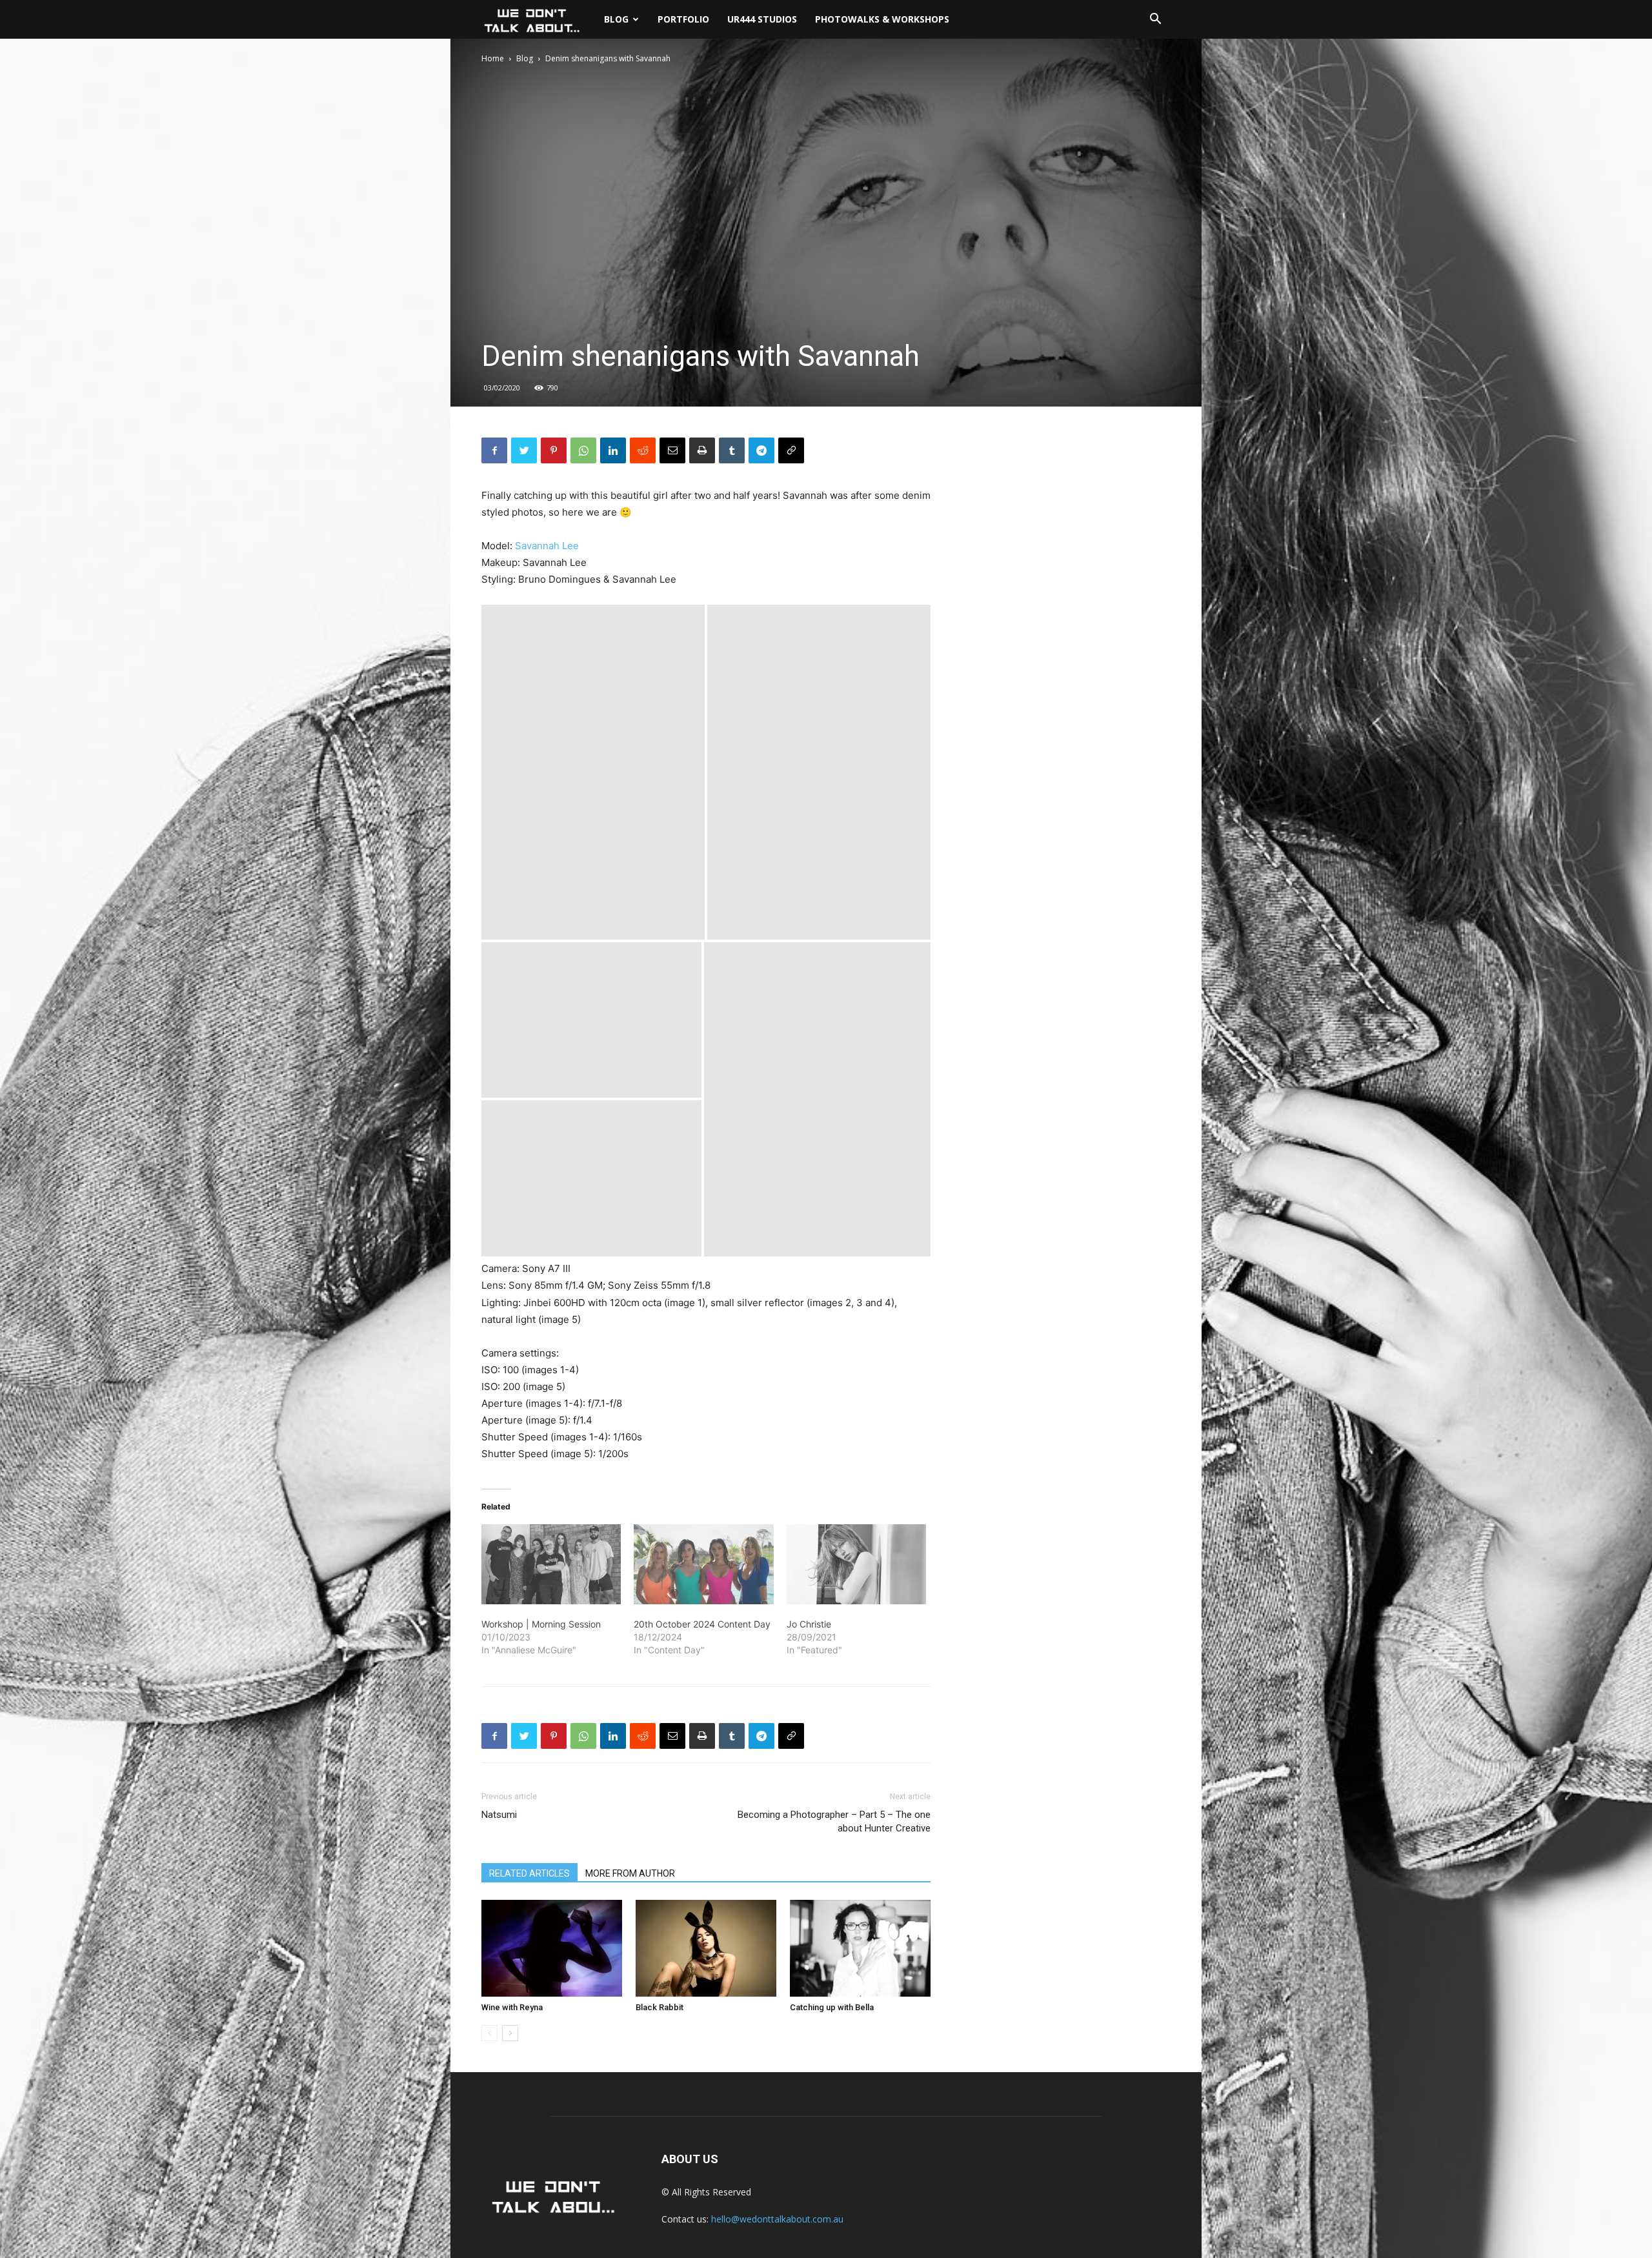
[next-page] (510, 2033)
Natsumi (499, 1815)
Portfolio (683, 19)
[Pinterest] (554, 450)
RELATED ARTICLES (529, 1873)
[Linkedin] (613, 450)
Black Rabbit (660, 2007)
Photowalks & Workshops (882, 19)
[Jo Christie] (856, 1564)
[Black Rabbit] (706, 1948)
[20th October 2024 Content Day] (703, 1564)
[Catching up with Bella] (860, 1948)
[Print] (702, 450)
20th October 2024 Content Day (702, 1624)
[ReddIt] (643, 450)
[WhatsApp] (583, 450)
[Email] (672, 450)
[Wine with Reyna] (552, 1948)
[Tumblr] (732, 450)
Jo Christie (809, 1624)
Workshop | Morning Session (541, 1624)
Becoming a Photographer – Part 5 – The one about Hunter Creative (834, 1821)
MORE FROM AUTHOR (630, 1873)
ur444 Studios (762, 19)
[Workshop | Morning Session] (551, 1564)
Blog (616, 19)
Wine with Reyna (512, 2007)
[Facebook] (494, 450)
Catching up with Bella (832, 2007)
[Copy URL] (791, 450)
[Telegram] (761, 450)
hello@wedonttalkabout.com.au (777, 2219)
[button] (1155, 20)
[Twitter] (524, 450)
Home (493, 58)
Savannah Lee (547, 546)
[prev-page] (489, 2033)
